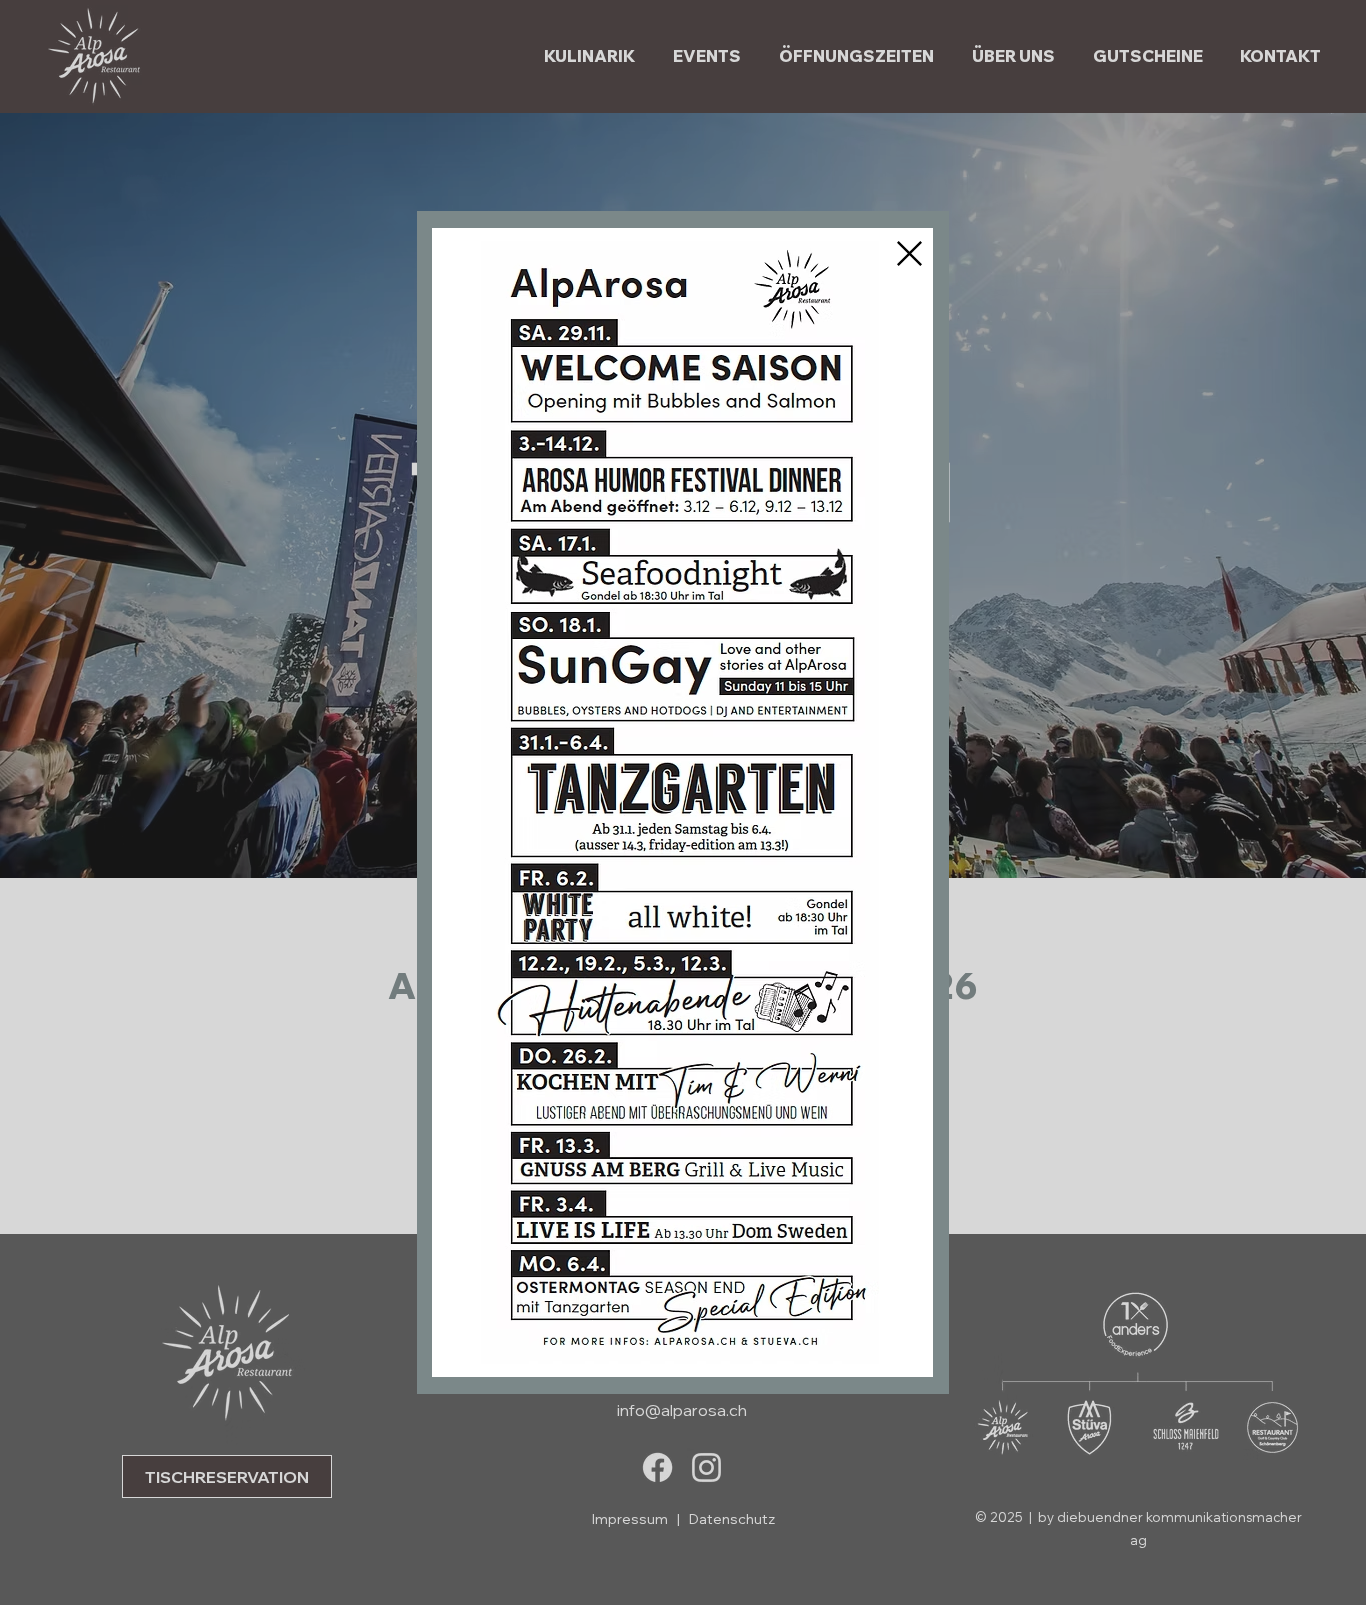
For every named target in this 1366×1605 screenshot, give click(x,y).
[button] (909, 253)
